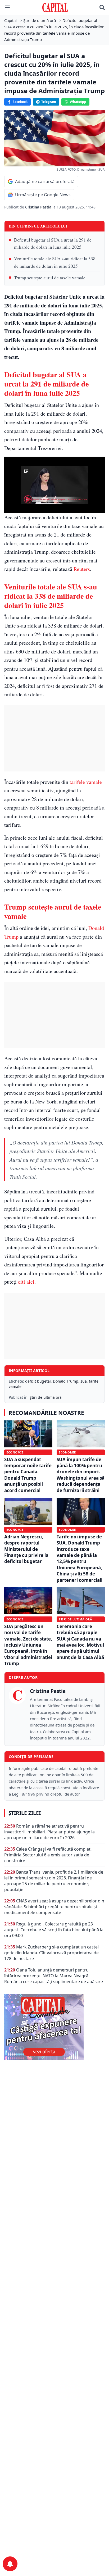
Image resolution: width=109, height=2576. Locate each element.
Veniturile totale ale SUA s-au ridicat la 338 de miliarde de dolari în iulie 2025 (55, 262)
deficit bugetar (38, 1381)
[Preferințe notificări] (10, 2564)
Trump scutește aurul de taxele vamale (50, 278)
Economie (15, 1452)
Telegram (49, 102)
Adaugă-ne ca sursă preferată (45, 181)
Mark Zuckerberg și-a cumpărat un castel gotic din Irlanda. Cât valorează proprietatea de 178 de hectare (51, 1953)
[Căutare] (102, 7)
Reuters (82, 569)
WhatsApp (78, 102)
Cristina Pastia (39, 207)
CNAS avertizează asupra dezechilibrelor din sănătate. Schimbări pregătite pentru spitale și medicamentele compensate (54, 1907)
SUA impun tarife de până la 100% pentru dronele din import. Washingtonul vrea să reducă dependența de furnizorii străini (81, 1475)
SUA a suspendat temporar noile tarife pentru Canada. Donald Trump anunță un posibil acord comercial (28, 1475)
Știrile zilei (25, 1813)
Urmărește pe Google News (43, 195)
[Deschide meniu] (7, 7)
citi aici (26, 1282)
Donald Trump (66, 1381)
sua (84, 1381)
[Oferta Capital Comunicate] (54, 2027)
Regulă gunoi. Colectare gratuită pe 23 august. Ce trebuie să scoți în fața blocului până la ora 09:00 (54, 1930)
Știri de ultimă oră (46, 1397)
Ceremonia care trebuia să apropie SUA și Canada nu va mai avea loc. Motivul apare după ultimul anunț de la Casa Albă (80, 1642)
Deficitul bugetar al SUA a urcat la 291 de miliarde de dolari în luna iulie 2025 (53, 243)
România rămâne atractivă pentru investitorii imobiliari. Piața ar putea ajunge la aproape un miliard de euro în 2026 (49, 1832)
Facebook (20, 102)
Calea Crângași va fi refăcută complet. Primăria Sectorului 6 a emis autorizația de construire (48, 1855)
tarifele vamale (86, 782)
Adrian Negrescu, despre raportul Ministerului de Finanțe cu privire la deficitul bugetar (26, 1549)
